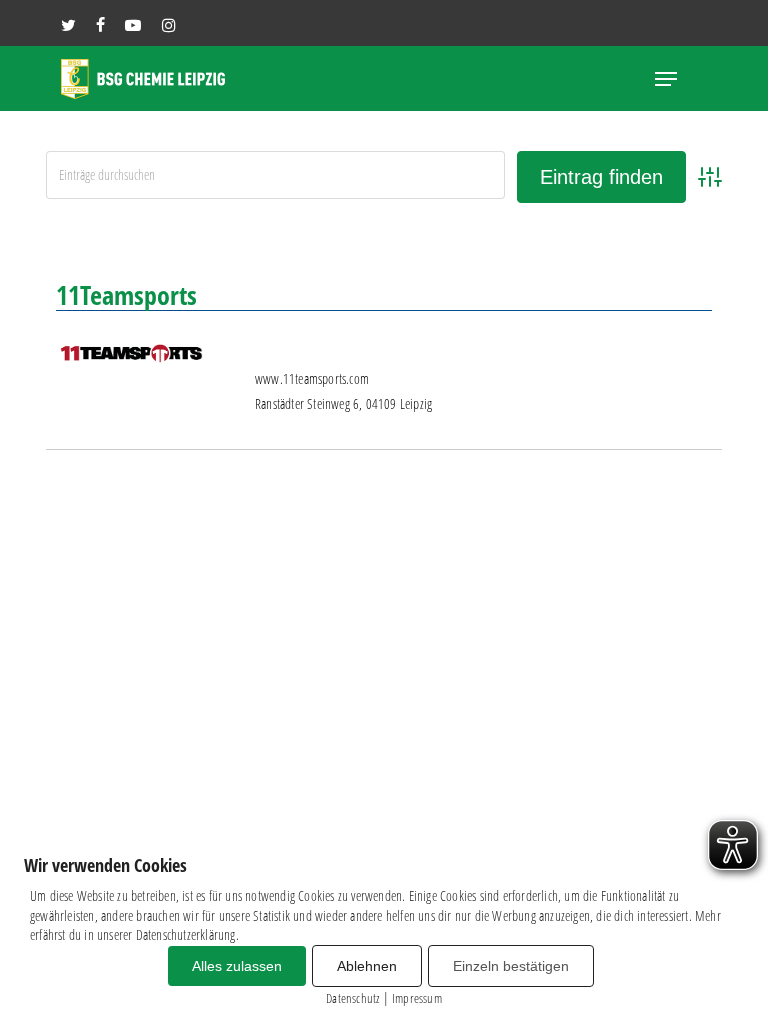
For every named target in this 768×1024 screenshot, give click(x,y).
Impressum (417, 998)
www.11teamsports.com (312, 378)
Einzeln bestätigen (511, 966)
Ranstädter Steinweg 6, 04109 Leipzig (343, 403)
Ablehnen (367, 966)
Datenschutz (352, 998)
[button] (666, 79)
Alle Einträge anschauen (641, 237)
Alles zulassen (237, 966)
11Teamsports (126, 295)
